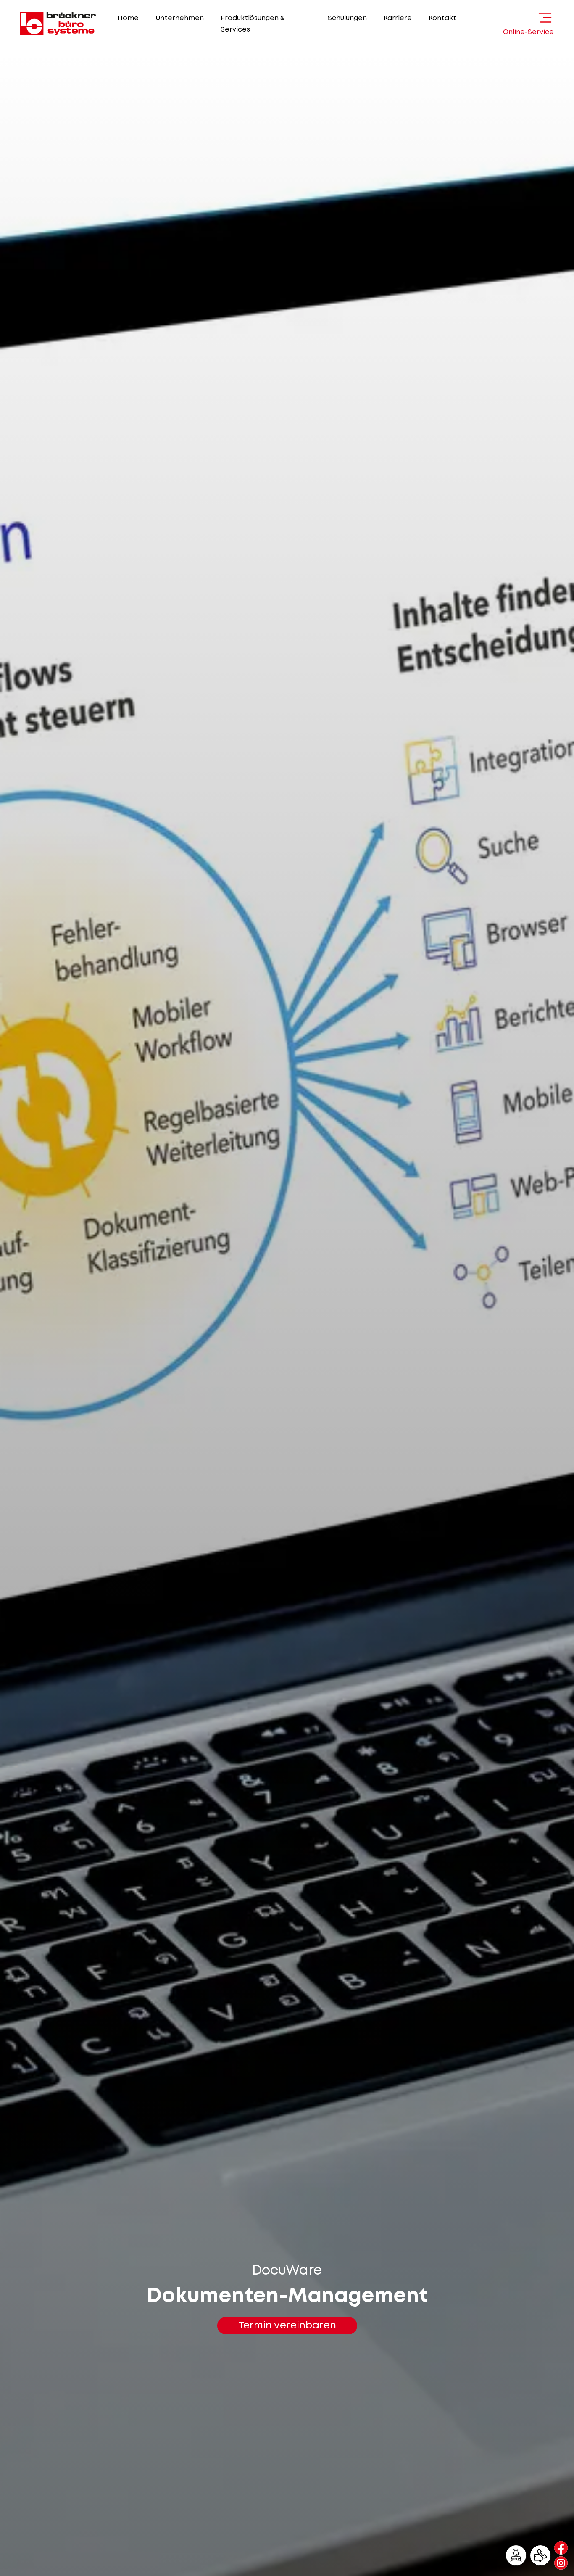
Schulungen (347, 18)
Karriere (398, 18)
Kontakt (442, 18)
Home (128, 18)
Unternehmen (180, 18)
